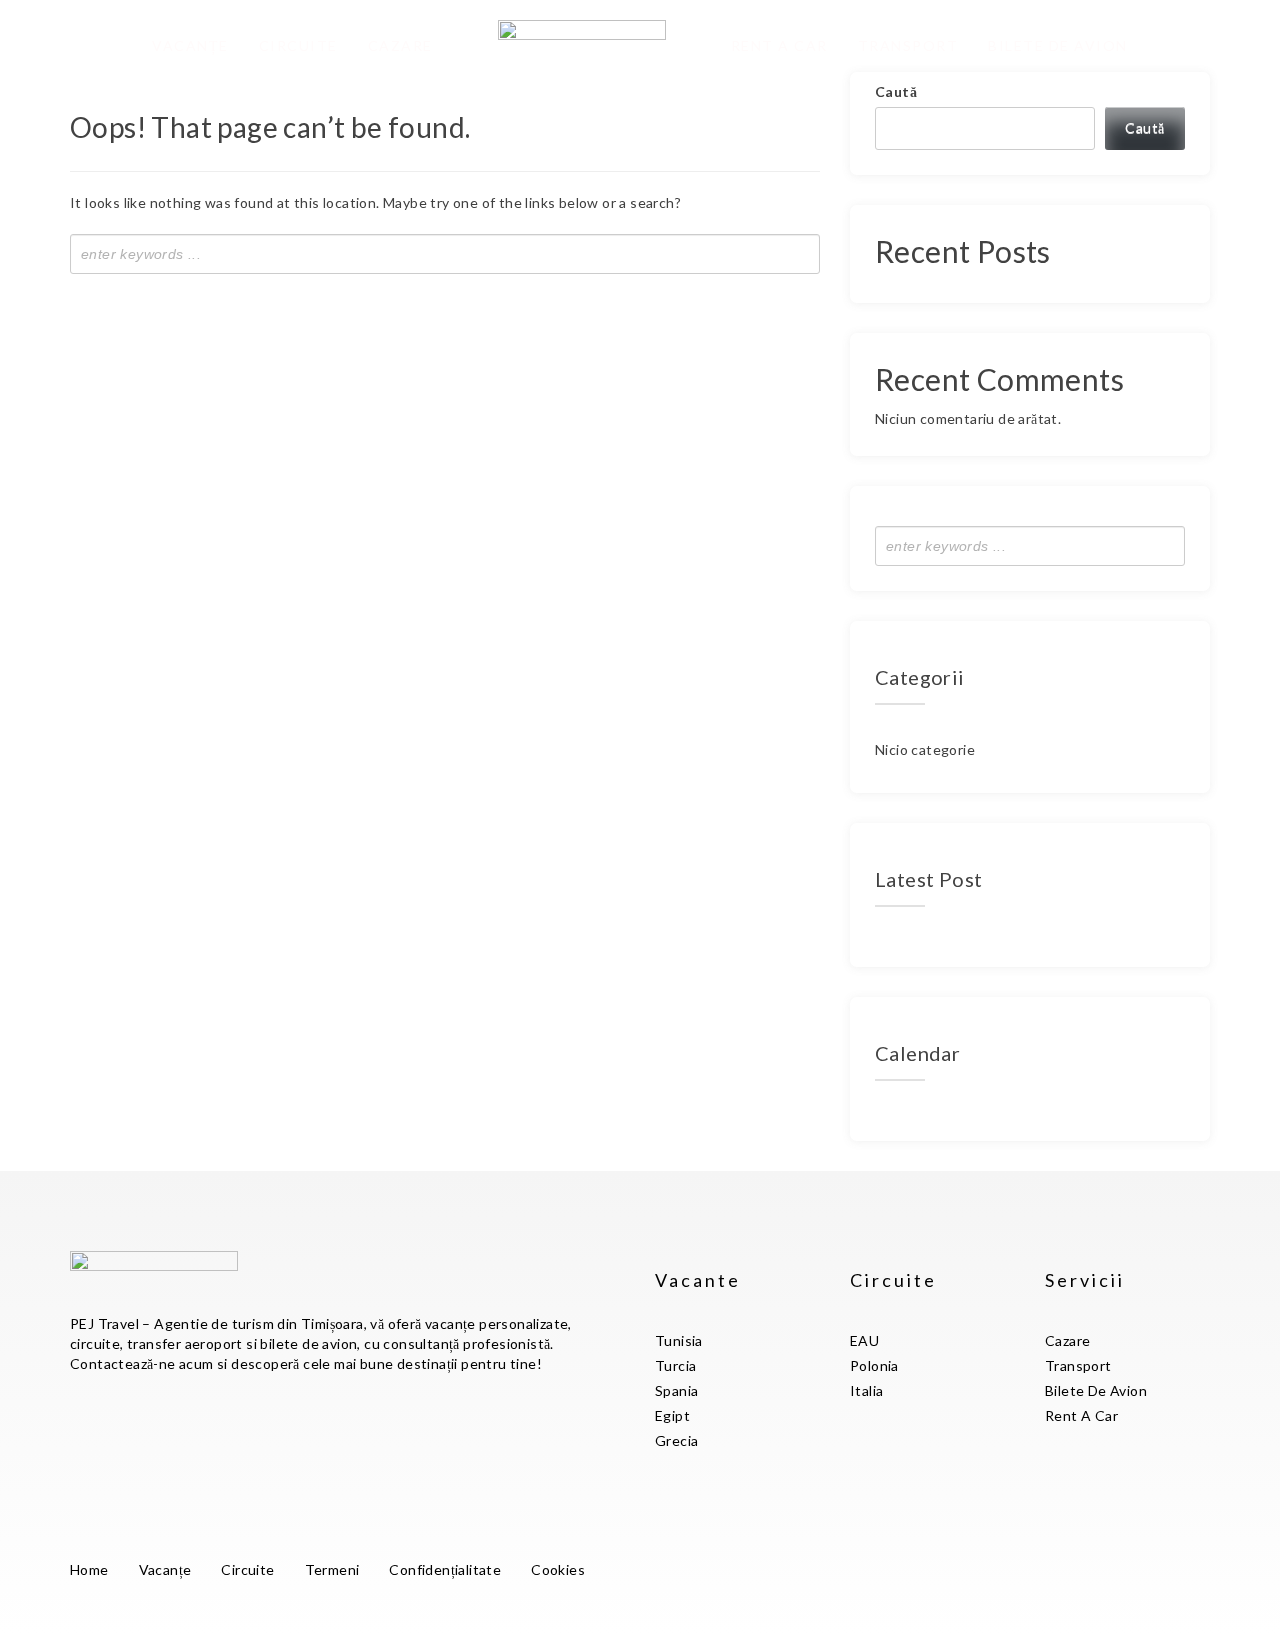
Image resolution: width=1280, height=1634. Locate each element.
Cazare (400, 45)
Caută (896, 91)
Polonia (874, 1365)
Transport (908, 45)
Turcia (675, 1365)
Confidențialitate (445, 1569)
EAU (864, 1340)
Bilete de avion (1058, 45)
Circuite (298, 45)
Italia (866, 1390)
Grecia (676, 1440)
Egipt (672, 1415)
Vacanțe (190, 45)
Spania (676, 1390)
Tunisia (679, 1340)
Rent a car (779, 45)
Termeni (332, 1569)
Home (89, 1569)
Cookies (558, 1569)
